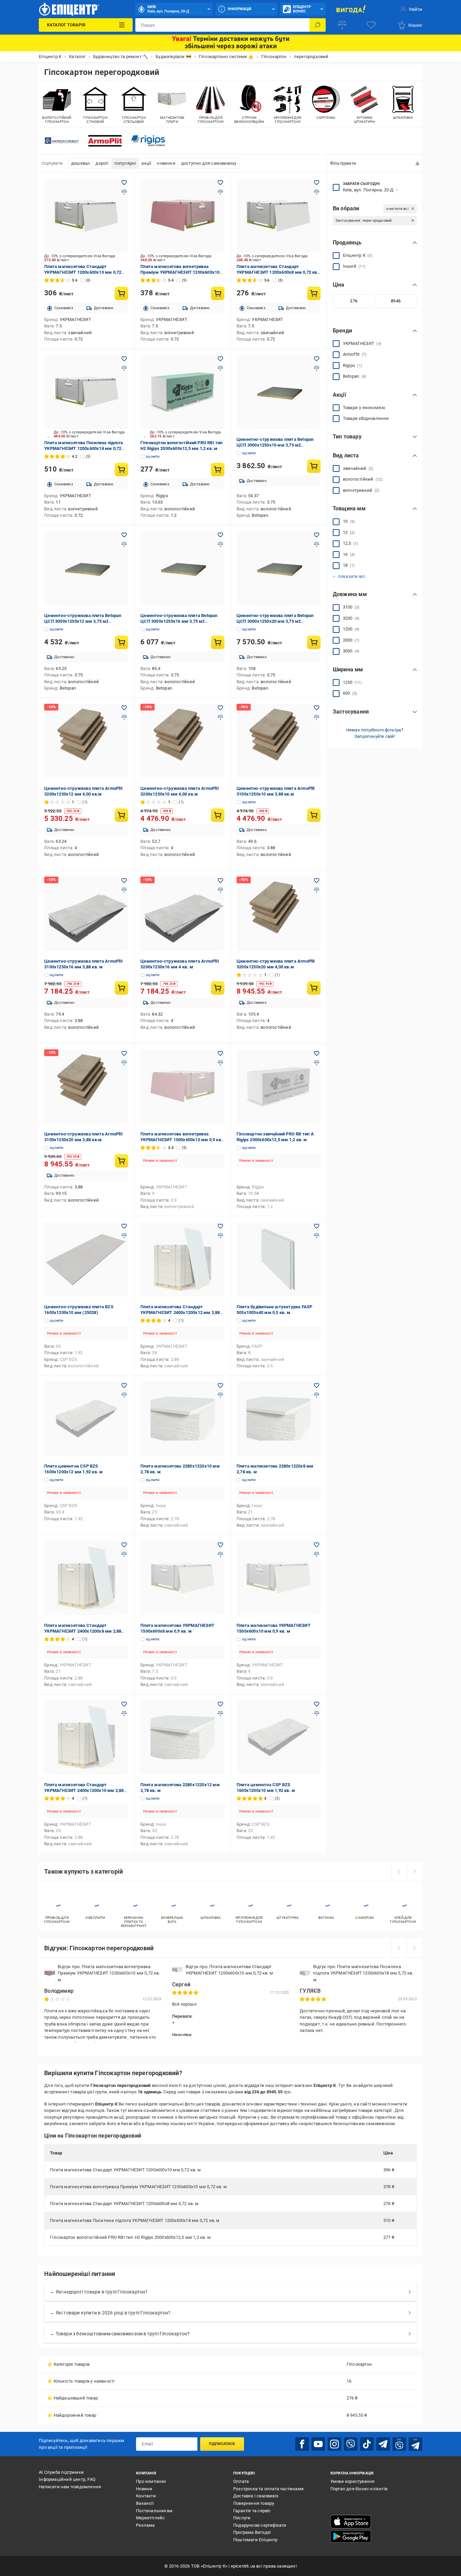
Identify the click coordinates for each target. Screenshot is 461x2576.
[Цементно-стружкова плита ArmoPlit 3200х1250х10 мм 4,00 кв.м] (182, 741)
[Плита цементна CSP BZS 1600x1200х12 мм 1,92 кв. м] (86, 1419)
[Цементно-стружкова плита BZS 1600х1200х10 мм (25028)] (86, 1259)
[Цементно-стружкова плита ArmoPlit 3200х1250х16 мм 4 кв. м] (182, 914)
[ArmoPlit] (105, 141)
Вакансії (145, 2503)
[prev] (399, 1872)
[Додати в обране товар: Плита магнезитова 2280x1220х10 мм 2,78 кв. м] (220, 1386)
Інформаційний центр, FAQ (67, 2479)
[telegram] (383, 2444)
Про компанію (151, 2481)
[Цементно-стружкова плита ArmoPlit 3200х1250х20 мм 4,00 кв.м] (279, 914)
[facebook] (302, 2444)
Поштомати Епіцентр (255, 2540)
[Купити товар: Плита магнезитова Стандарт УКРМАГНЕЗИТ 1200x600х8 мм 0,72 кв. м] (314, 293)
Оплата (241, 2481)
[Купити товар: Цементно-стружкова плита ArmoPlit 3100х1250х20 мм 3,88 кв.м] (121, 1161)
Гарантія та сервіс (252, 2511)
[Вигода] (351, 9)
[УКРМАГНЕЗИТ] (62, 141)
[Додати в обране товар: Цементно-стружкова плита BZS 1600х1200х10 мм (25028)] (124, 1226)
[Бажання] (371, 25)
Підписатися (222, 2444)
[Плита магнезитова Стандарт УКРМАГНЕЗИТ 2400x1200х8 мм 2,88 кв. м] (86, 1578)
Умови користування (352, 2481)
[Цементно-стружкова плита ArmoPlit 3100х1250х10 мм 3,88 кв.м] (279, 741)
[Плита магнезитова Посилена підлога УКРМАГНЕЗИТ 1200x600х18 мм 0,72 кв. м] (86, 392)
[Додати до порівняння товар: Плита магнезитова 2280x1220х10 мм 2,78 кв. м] (220, 1395)
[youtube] (318, 2444)
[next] (414, 1872)
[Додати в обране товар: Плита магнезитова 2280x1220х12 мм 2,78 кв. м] (220, 1704)
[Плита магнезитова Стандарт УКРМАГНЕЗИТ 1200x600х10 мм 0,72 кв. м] (86, 216)
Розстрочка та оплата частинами (268, 2489)
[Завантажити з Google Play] (351, 2537)
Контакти (146, 2496)
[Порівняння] (342, 25)
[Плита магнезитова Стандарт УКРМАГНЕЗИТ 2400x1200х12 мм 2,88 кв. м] (182, 1259)
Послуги (242, 2518)
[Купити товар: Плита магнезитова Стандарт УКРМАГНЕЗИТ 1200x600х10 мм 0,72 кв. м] (121, 293)
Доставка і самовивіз (256, 2496)
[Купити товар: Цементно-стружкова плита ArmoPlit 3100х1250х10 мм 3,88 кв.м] (314, 815)
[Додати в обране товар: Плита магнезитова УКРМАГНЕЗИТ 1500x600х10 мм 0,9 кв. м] (317, 1545)
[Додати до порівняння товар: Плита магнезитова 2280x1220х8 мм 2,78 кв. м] (317, 1395)
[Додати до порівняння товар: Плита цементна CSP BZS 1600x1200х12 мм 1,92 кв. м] (124, 1395)
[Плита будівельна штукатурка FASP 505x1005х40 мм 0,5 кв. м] (279, 1259)
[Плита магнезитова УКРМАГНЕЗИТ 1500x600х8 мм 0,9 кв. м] (182, 1578)
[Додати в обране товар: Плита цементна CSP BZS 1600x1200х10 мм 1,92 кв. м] (317, 1704)
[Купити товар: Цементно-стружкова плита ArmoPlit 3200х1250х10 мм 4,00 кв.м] (218, 815)
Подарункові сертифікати (260, 2525)
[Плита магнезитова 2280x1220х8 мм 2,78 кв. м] (279, 1419)
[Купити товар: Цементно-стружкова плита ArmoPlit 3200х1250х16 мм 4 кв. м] (218, 988)
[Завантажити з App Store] (351, 2522)
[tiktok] (367, 2444)
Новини (144, 2489)
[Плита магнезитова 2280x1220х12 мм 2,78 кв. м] (182, 1737)
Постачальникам (154, 2511)
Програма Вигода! (252, 2532)
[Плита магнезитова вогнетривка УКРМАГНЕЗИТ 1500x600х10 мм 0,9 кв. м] (182, 1086)
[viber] (351, 2444)
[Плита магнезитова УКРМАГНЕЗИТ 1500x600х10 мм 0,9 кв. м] (279, 1578)
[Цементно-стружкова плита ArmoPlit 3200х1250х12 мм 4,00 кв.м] (86, 741)
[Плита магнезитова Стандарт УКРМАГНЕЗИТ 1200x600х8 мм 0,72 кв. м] (279, 216)
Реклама (145, 2525)
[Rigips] (148, 141)
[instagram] (334, 2444)
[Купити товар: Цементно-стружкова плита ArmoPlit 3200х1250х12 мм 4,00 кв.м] (121, 815)
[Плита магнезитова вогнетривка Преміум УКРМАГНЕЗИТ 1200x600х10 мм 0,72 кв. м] (182, 216)
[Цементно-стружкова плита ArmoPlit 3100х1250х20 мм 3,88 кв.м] (86, 1086)
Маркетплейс (150, 2518)
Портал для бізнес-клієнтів (359, 2489)
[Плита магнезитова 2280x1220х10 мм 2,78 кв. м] (182, 1419)
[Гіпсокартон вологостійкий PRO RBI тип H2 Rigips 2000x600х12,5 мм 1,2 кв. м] (182, 392)
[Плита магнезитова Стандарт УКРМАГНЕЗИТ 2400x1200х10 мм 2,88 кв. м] (86, 1737)
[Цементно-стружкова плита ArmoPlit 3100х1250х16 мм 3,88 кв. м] (86, 914)
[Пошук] (318, 25)
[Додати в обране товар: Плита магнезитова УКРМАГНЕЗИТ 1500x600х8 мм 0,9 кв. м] (220, 1545)
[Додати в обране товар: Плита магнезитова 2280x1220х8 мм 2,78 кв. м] (317, 1386)
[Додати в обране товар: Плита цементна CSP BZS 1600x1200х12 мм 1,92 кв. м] (124, 1386)
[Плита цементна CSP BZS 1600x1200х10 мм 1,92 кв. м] (279, 1737)
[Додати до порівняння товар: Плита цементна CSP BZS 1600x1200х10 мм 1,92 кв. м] (317, 1714)
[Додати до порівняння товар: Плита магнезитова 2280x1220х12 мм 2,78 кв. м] (220, 1714)
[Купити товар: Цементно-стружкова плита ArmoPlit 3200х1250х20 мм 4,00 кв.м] (314, 988)
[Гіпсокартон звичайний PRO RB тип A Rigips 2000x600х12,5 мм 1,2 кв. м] (279, 1086)
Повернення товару (254, 2503)
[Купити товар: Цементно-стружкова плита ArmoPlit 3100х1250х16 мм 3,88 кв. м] (121, 988)
